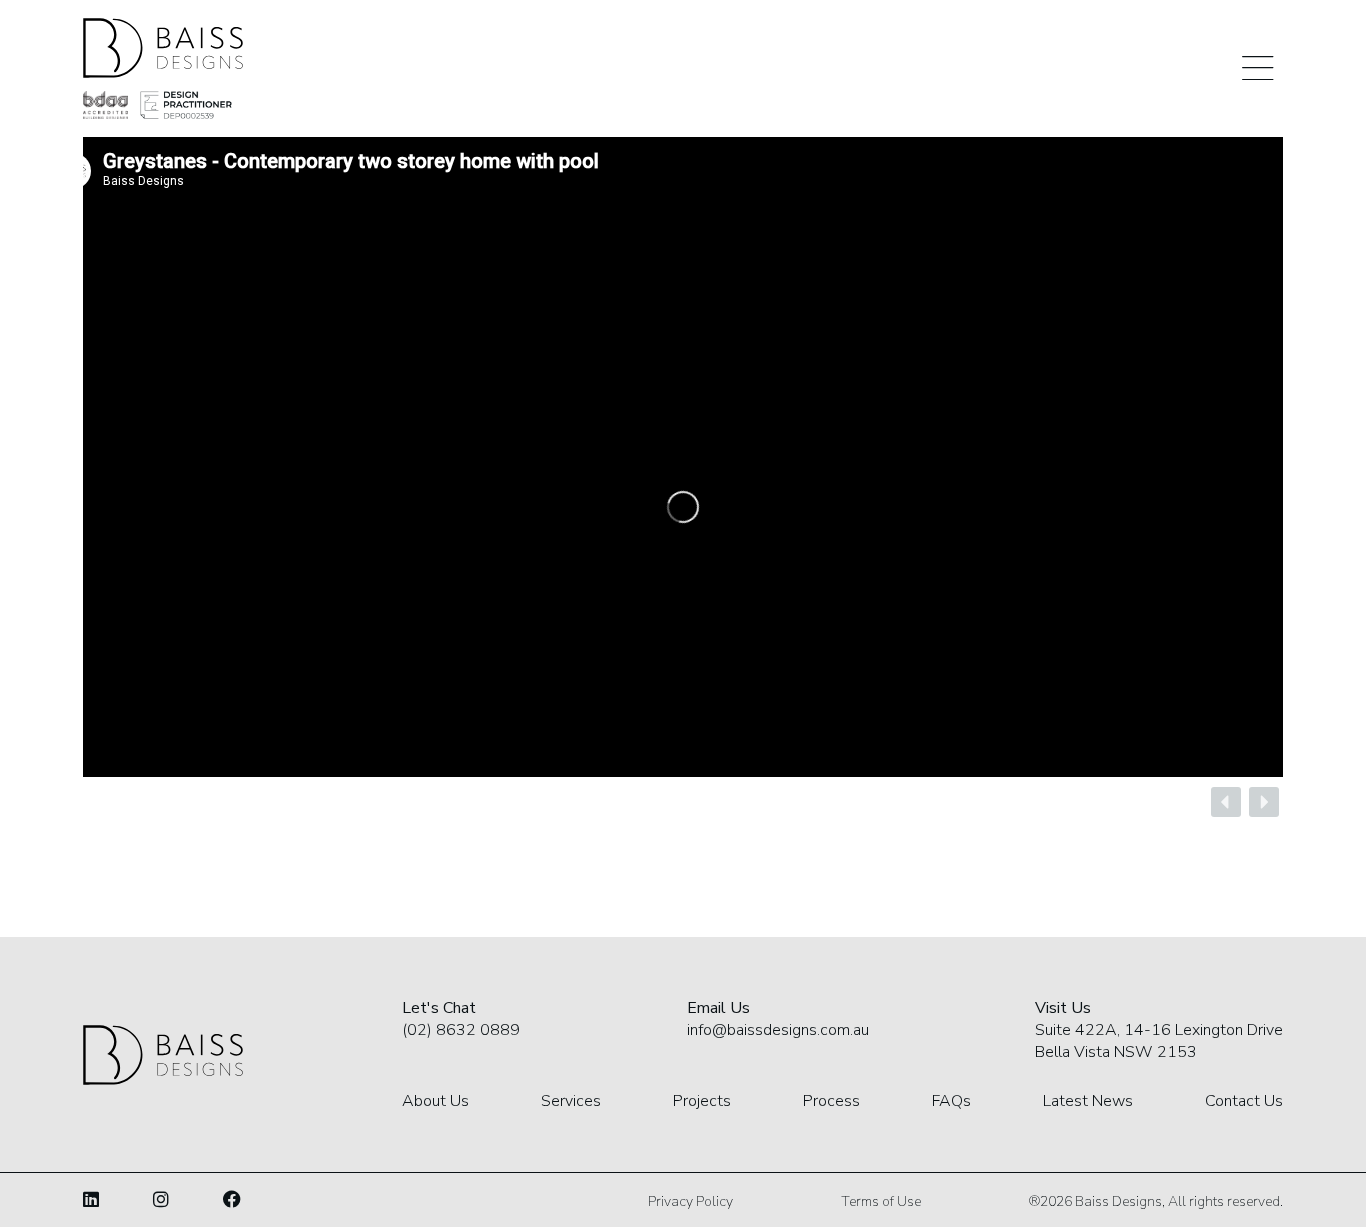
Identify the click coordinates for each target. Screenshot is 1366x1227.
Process (831, 1101)
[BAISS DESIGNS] (163, 48)
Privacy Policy (690, 1201)
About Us (435, 1101)
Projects (702, 1101)
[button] (1226, 802)
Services (571, 1101)
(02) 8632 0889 (461, 1030)
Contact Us (1244, 1101)
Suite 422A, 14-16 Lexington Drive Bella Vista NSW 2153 (1159, 1041)
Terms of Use (881, 1201)
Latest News (1088, 1101)
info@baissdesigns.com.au (778, 1030)
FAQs (951, 1101)
